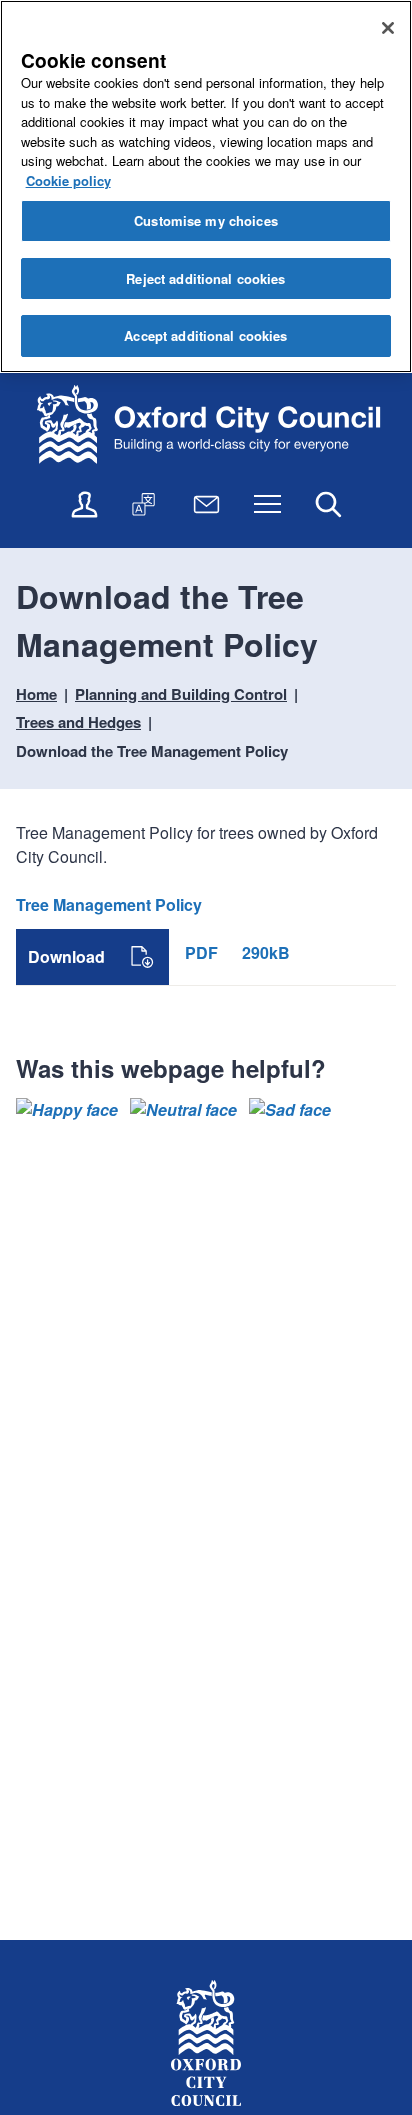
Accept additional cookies (205, 335)
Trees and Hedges (78, 722)
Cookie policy (68, 180)
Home (36, 694)
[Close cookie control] (388, 28)
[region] (206, 186)
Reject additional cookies (205, 278)
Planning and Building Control (181, 694)
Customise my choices (206, 220)
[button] (67, 1110)
